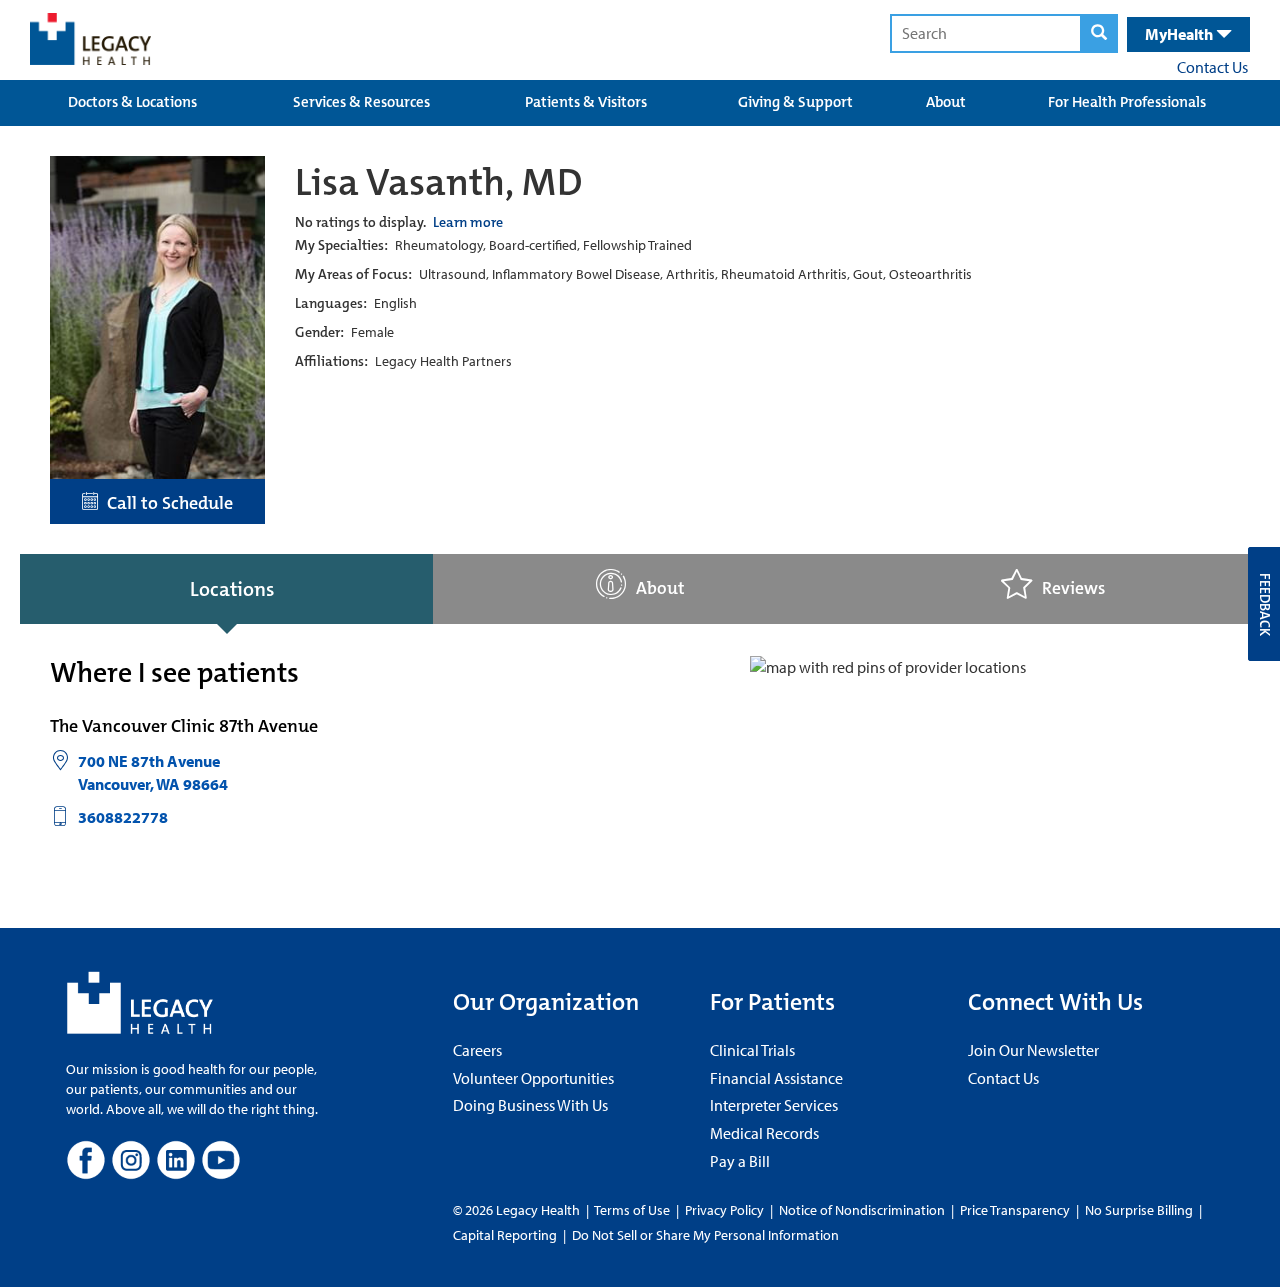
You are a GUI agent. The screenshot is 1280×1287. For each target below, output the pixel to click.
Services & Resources (361, 102)
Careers (477, 1050)
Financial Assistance (776, 1078)
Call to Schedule (166, 503)
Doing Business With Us (530, 1105)
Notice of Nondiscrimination (862, 1210)
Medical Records (764, 1133)
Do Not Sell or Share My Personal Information (705, 1235)
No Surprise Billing (1139, 1210)
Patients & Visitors (586, 102)
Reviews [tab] (1073, 588)
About (946, 102)
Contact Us (1212, 67)
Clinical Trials (752, 1050)
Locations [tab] (232, 589)
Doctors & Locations (132, 102)
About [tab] (660, 588)
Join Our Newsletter (1033, 1050)
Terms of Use (633, 1210)
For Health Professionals (1127, 102)
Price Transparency (1015, 1210)
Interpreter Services (774, 1105)
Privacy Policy (724, 1210)
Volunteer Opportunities (533, 1078)
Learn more (468, 222)
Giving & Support (795, 102)
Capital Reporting (505, 1235)
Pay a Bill (740, 1161)
